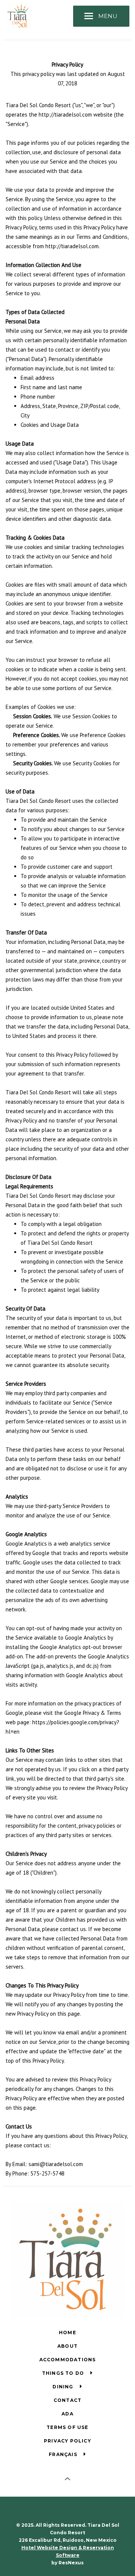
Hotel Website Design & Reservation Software (68, 2551)
